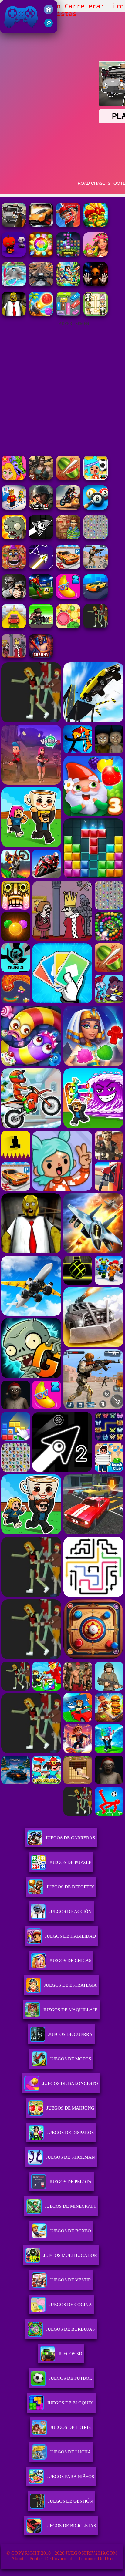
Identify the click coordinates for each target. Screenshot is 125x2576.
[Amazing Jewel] (41, 255)
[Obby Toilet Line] (14, 508)
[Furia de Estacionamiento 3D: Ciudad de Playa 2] (96, 597)
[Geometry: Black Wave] (41, 538)
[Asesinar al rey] (14, 657)
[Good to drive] (96, 627)
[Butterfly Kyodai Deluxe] (96, 538)
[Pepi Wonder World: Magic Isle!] (14, 478)
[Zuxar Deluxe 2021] (96, 225)
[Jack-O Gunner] (14, 255)
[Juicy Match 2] (68, 597)
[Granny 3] (41, 657)
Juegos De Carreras (70, 1838)
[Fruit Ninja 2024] (68, 478)
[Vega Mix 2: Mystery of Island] (68, 538)
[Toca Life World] (96, 478)
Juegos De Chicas (70, 1961)
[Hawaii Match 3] (96, 255)
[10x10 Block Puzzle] (68, 255)
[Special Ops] (96, 567)
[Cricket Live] (68, 225)
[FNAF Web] (14, 567)
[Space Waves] (41, 567)
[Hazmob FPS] (14, 597)
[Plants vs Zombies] (14, 538)
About (17, 2559)
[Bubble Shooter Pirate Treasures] (41, 314)
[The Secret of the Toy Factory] (96, 285)
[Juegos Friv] (49, 13)
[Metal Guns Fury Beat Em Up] (41, 627)
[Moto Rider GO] (41, 285)
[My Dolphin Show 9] (14, 285)
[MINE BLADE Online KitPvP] (68, 285)
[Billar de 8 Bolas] (96, 508)
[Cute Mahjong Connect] (96, 314)
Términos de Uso (95, 2559)
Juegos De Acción (70, 1911)
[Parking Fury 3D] (68, 567)
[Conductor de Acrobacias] (68, 508)
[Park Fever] (68, 314)
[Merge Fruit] (68, 627)
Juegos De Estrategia (70, 1985)
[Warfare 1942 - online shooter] (41, 508)
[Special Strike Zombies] (41, 478)
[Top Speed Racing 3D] (41, 225)
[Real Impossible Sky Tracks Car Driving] (14, 627)
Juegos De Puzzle (70, 1862)
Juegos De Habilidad (70, 1936)
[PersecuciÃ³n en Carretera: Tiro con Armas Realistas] (14, 225)
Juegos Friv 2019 (20, 30)
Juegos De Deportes (70, 1887)
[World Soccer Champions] (41, 597)
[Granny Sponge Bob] (14, 314)
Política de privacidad (51, 2559)
